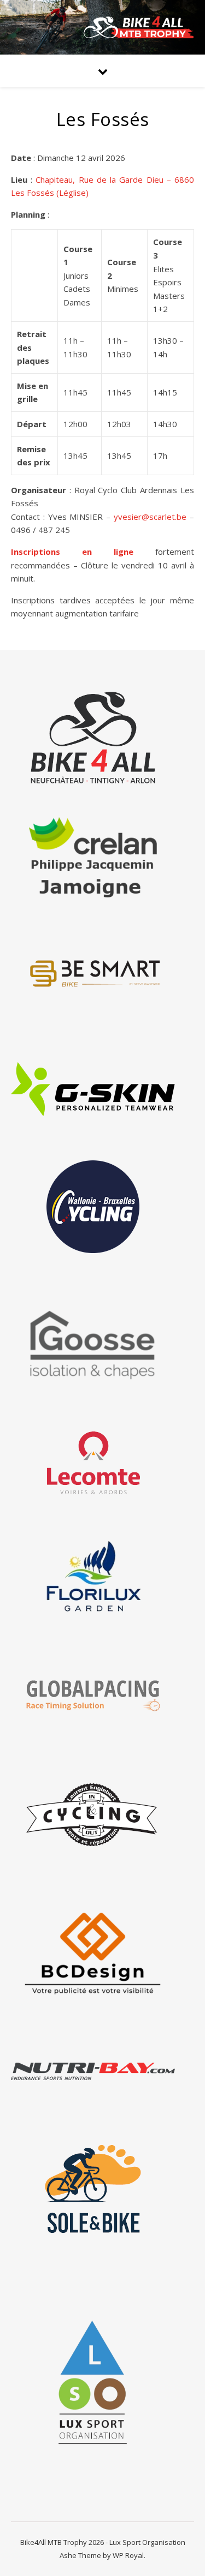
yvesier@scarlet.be (150, 517)
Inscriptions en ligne (72, 552)
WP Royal (128, 2555)
